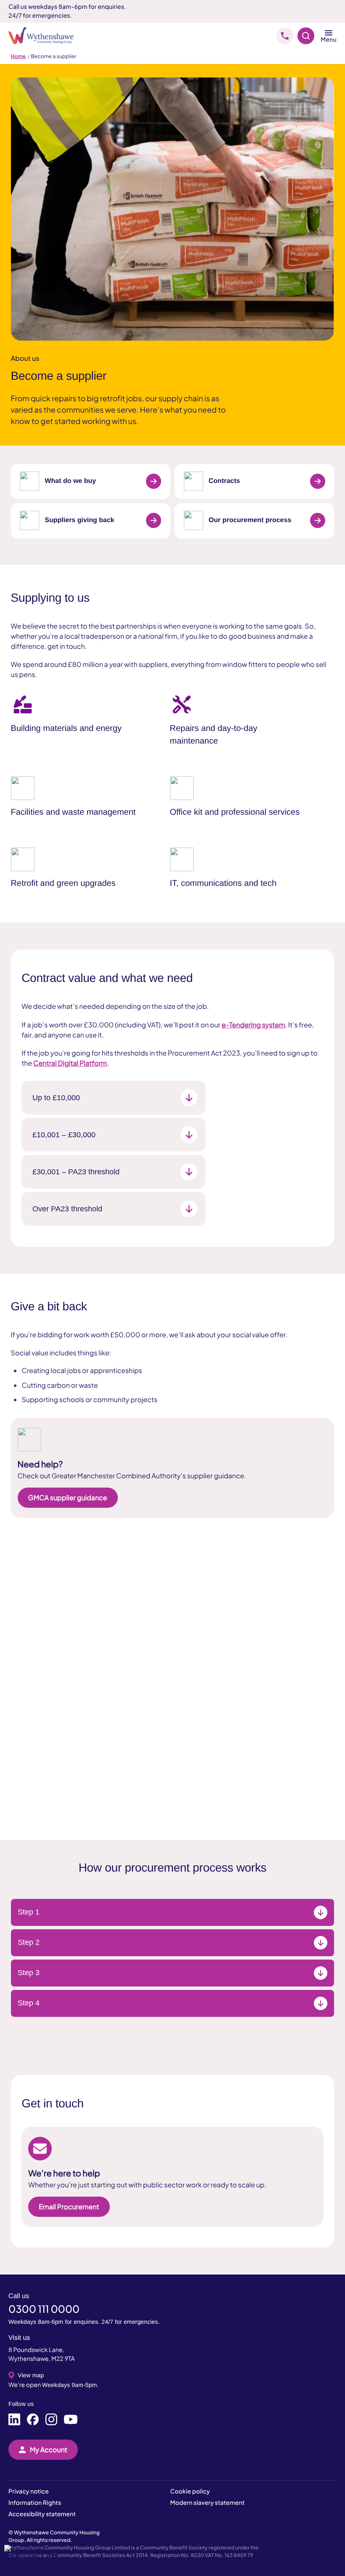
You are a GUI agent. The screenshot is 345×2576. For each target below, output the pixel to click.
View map (31, 2375)
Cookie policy (190, 2491)
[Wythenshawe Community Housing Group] (45, 36)
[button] (34, 2558)
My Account (49, 2449)
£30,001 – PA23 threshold (76, 1172)
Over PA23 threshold (67, 1209)
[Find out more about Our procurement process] (318, 520)
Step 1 (29, 1912)
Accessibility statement (42, 2514)
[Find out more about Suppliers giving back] (154, 520)
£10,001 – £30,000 (64, 1135)
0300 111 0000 (44, 2309)
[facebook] (33, 2420)
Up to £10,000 (56, 1098)
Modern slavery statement (208, 2503)
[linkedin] (14, 2420)
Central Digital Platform (70, 1063)
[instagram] (51, 2420)
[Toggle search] (306, 36)
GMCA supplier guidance (68, 1497)
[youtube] (71, 2420)
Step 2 (29, 1942)
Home (18, 56)
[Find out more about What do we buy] (154, 481)
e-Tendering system (253, 1025)
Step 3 (29, 1973)
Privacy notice (29, 2491)
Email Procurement (69, 2207)
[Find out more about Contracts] (318, 481)
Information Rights (35, 2503)
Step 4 (29, 2003)
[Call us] (285, 36)
